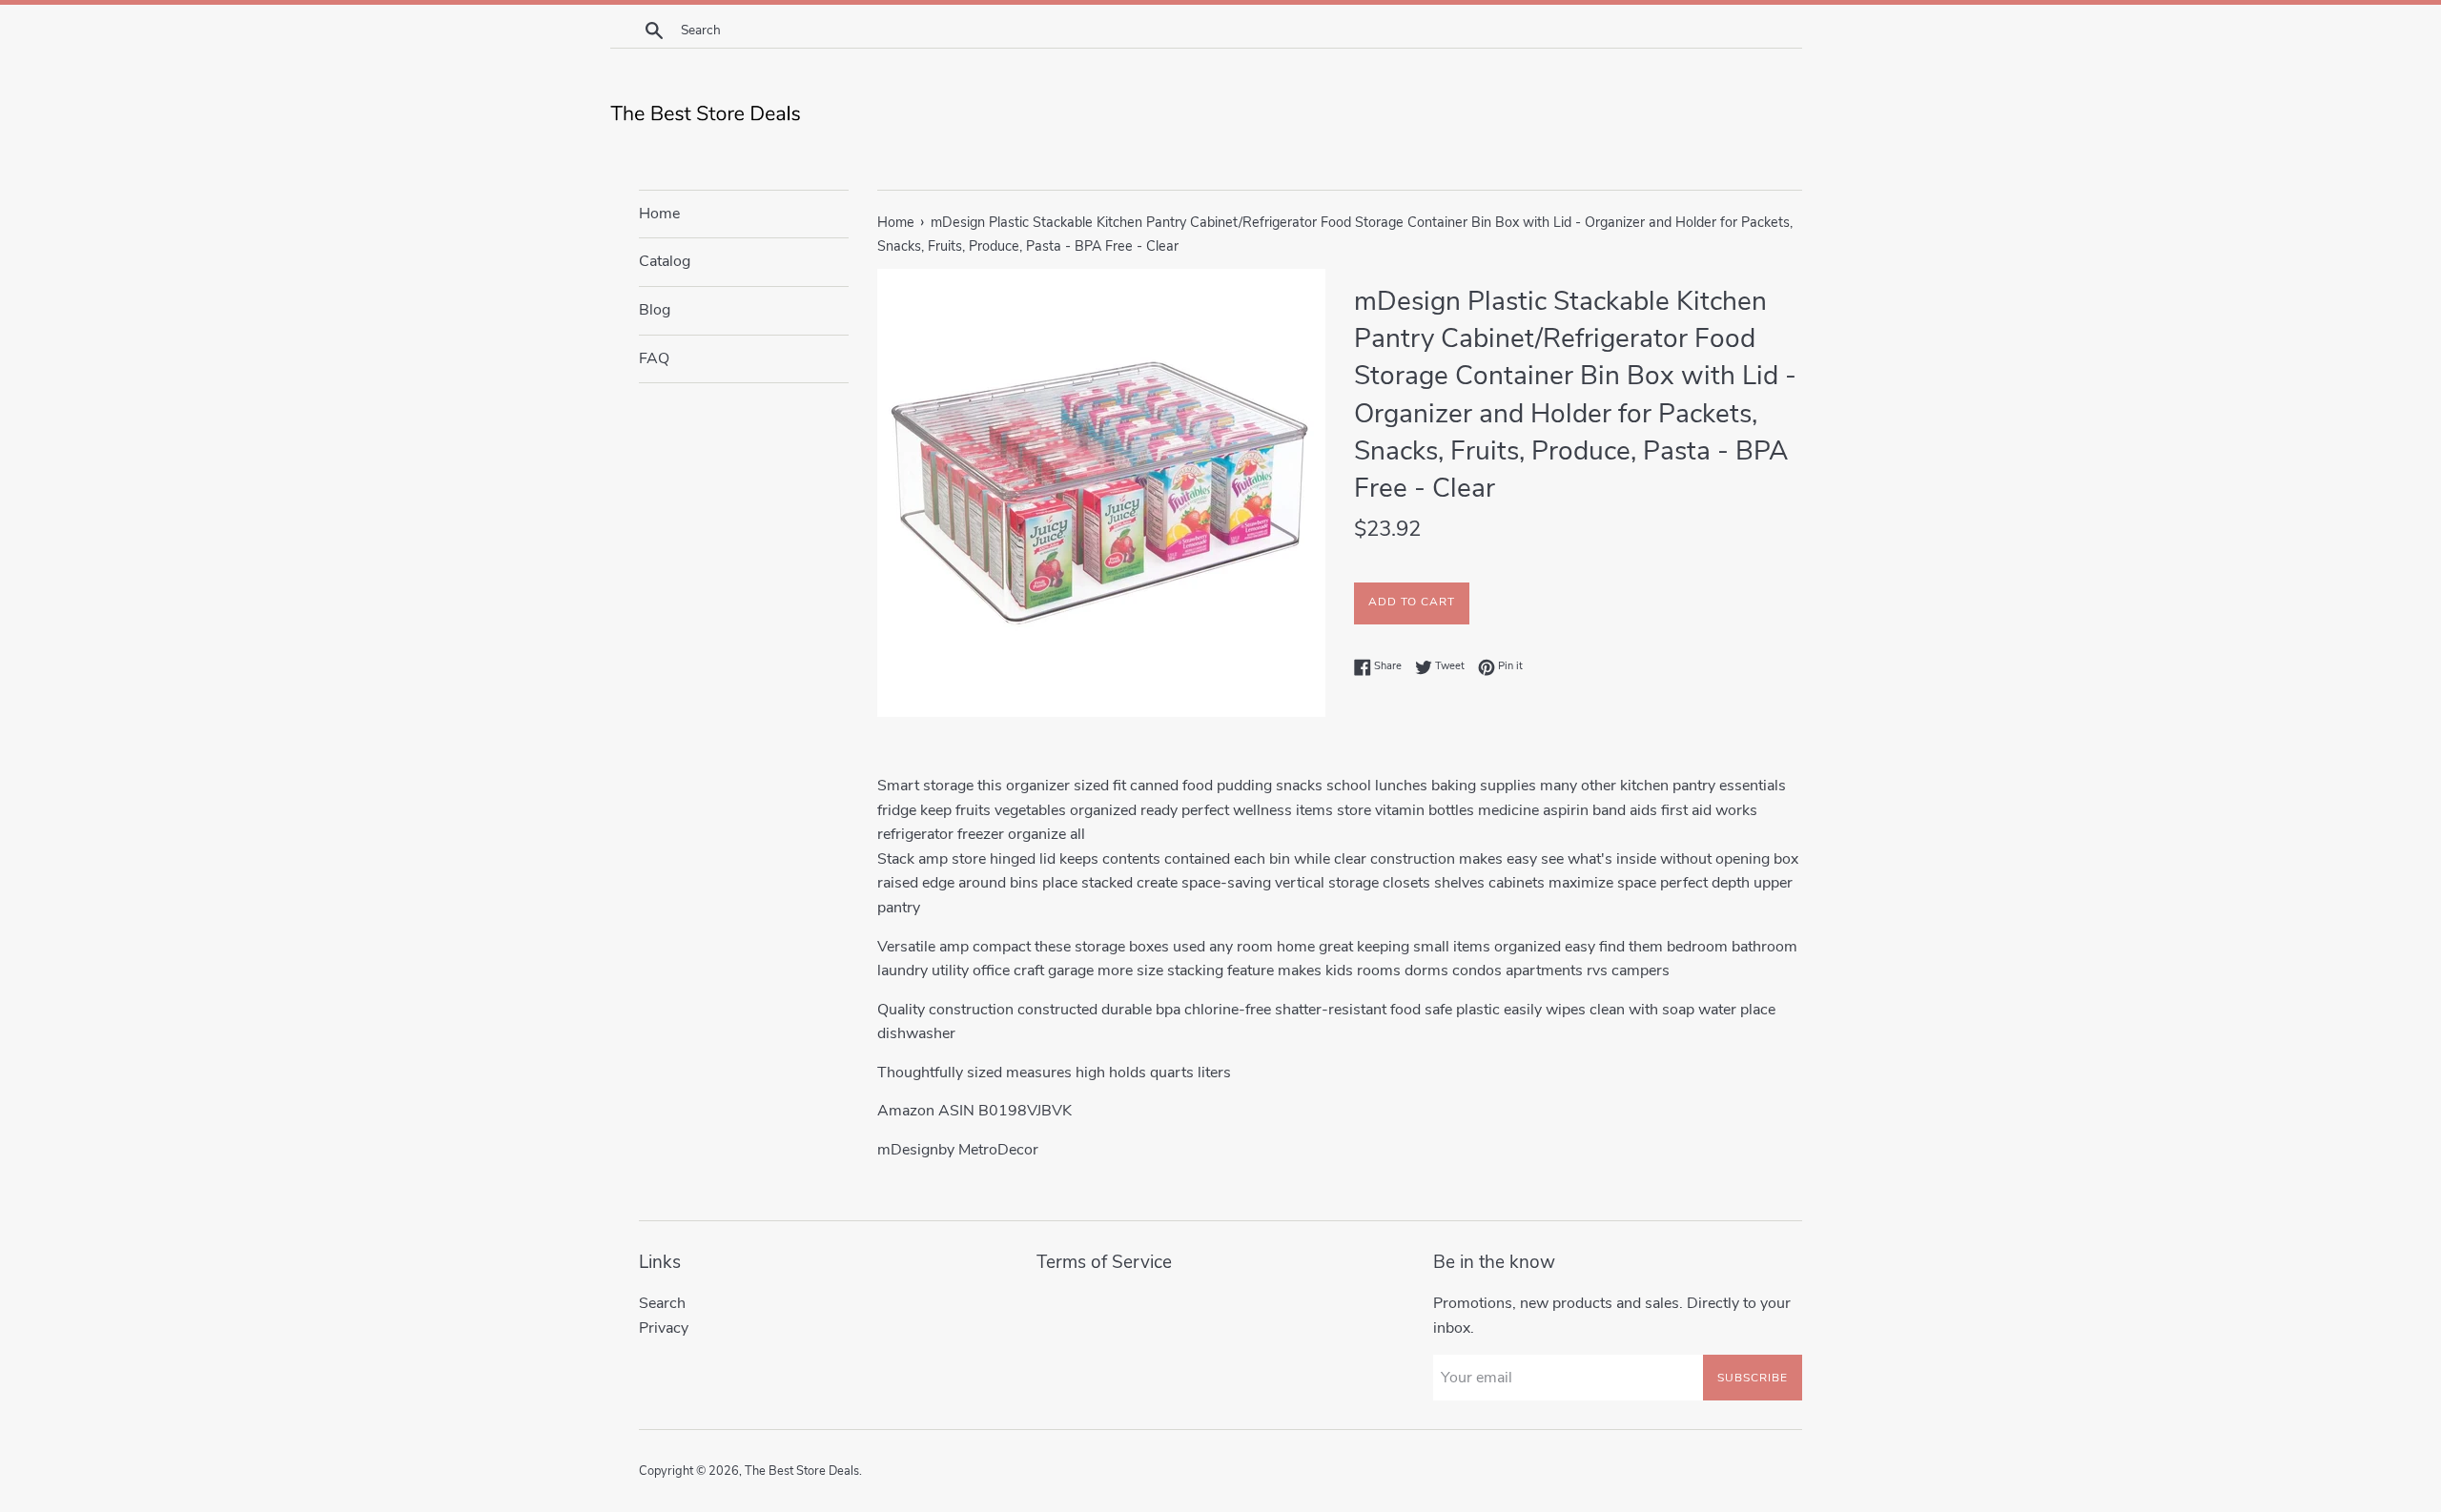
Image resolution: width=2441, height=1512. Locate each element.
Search (662, 1303)
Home (659, 214)
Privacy (664, 1328)
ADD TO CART (1412, 602)
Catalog (665, 261)
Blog (655, 310)
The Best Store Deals (802, 1471)
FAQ (654, 358)
